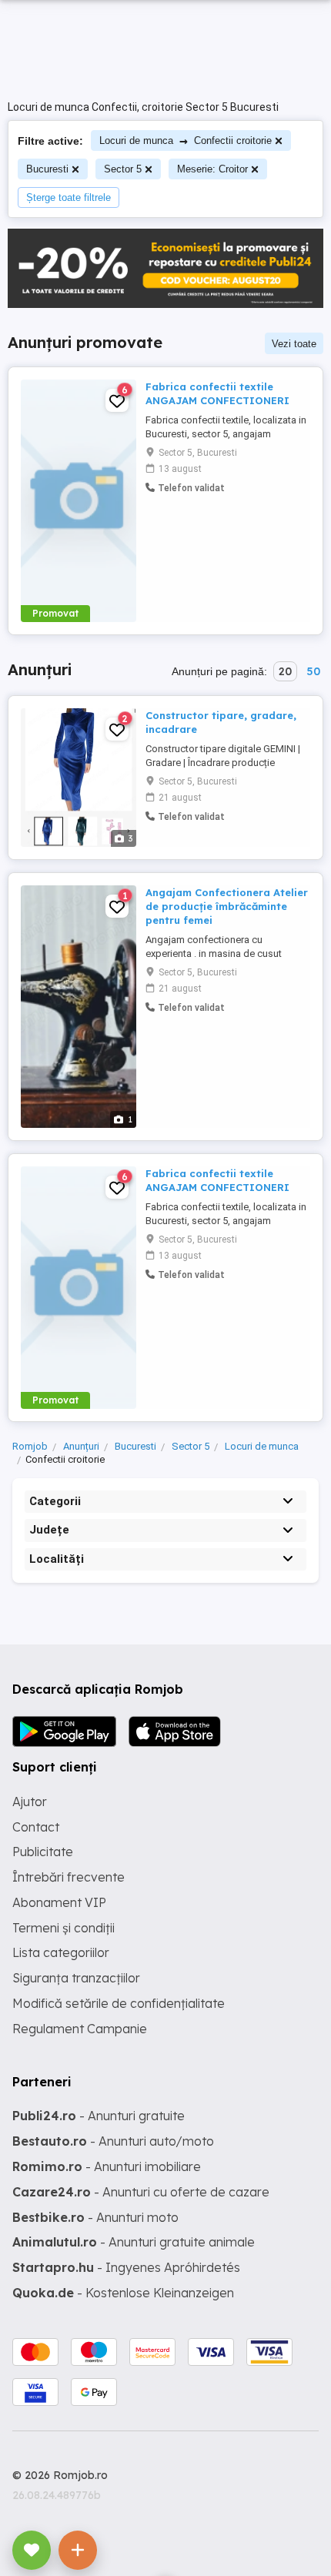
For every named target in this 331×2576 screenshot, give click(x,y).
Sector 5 (123, 169)
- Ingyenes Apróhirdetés (126, 2267)
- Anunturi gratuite (99, 2116)
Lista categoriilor (61, 1952)
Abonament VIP (59, 1902)
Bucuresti (47, 169)
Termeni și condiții (64, 1928)
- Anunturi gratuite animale (134, 2242)
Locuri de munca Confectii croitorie (186, 141)
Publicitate (43, 1852)
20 (285, 671)
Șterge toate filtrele (69, 197)
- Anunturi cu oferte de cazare (141, 2192)
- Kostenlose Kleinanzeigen (123, 2293)
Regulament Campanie (80, 2029)
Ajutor (30, 1802)
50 (313, 671)
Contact (36, 1827)
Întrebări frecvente (69, 1877)
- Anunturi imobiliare (107, 2166)
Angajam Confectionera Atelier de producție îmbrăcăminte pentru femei (227, 906)
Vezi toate (294, 344)
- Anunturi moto (95, 2217)
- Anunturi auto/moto (113, 2141)
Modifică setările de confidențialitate (119, 2003)
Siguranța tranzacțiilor (76, 1978)
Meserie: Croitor (212, 169)
